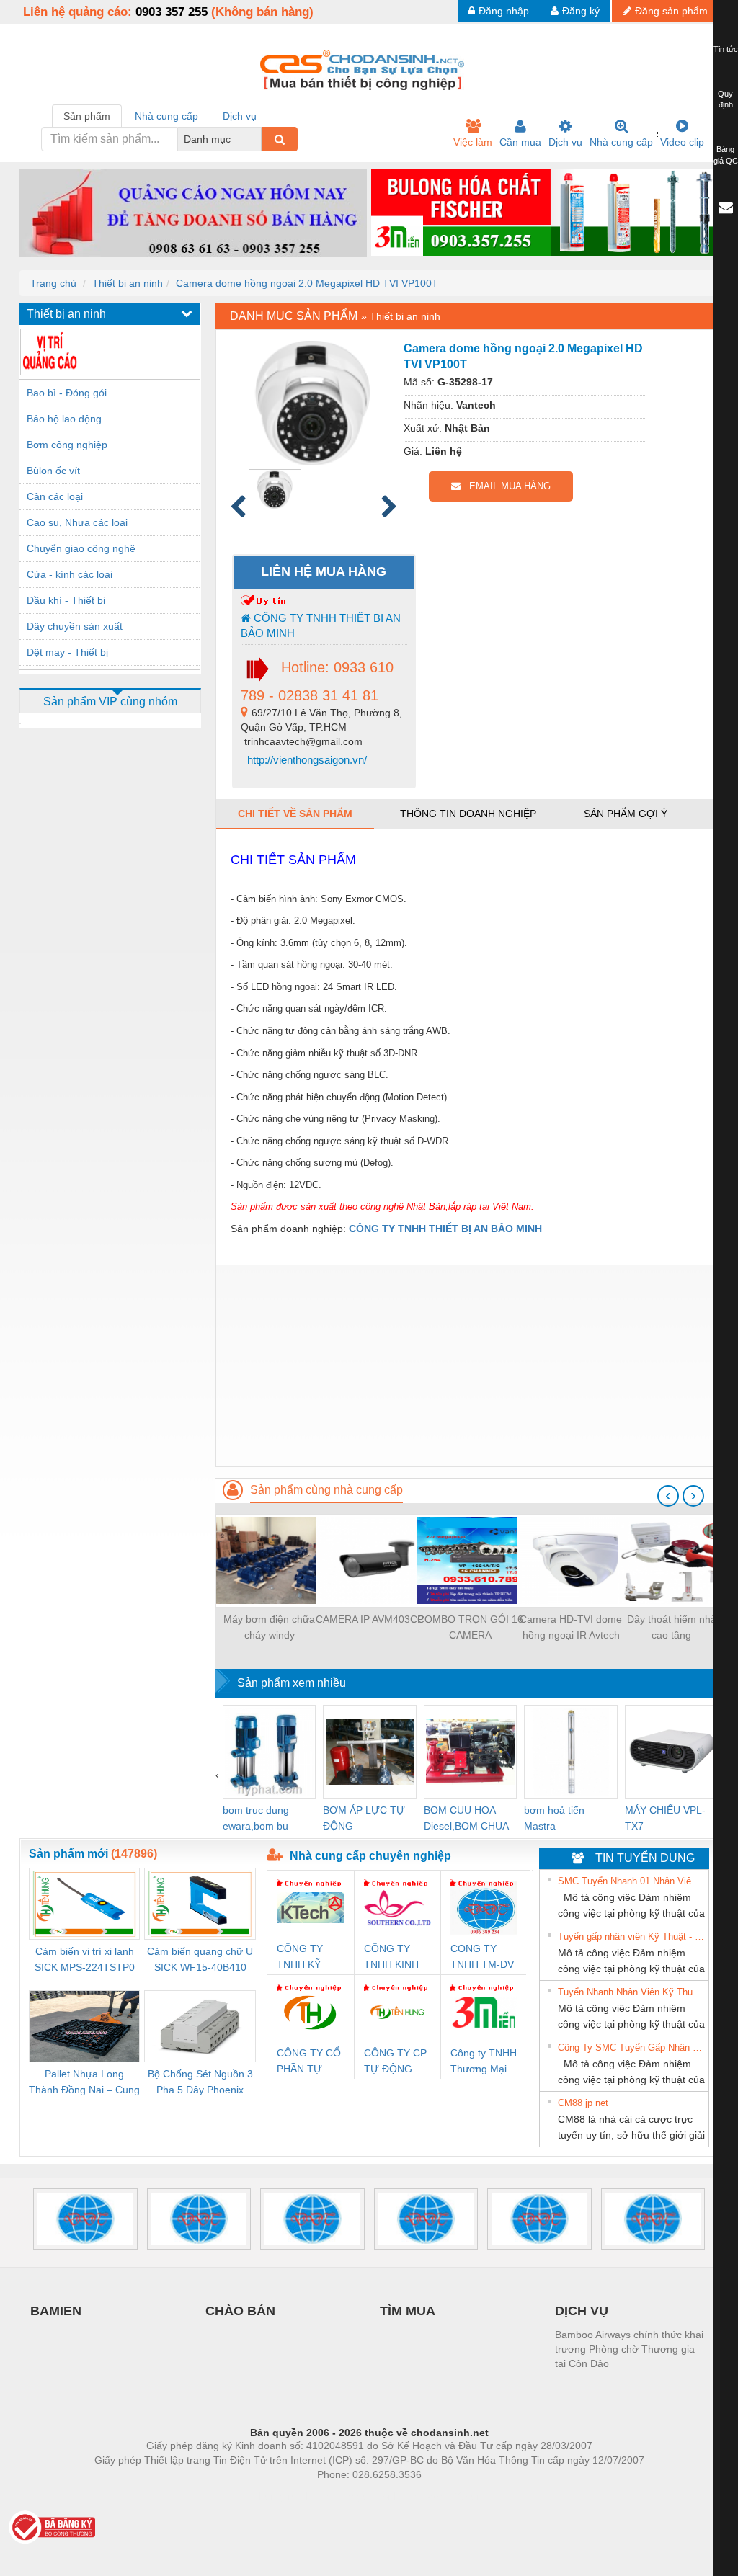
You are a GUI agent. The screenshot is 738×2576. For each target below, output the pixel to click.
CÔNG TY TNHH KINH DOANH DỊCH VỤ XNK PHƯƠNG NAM (396, 1957)
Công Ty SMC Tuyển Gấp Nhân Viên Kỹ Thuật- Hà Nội (631, 2047)
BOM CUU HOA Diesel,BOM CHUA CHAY (466, 1819)
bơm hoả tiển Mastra (554, 1818)
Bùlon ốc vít (53, 471)
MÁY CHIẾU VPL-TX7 (665, 1818)
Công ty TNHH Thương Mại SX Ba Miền (484, 2062)
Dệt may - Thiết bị (67, 652)
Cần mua (520, 142)
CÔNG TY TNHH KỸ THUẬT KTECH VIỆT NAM (306, 1957)
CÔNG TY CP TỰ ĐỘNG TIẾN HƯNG (395, 2062)
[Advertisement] (467, 1365)
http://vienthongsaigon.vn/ (306, 760)
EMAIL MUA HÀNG (506, 486)
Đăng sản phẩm (671, 11)
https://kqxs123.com (440, 2496)
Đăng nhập (504, 11)
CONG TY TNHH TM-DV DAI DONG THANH (482, 1957)
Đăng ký (581, 11)
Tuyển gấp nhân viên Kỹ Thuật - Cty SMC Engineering (631, 1937)
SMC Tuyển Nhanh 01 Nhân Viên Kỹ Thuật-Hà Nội (631, 1881)
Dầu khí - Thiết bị (66, 600)
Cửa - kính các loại (70, 574)
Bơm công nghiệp (67, 445)
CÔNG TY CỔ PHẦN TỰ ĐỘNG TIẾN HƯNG (309, 2062)
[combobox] (257, 139)
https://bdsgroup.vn (350, 2496)
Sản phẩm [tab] (87, 116)
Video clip (682, 142)
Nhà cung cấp (621, 142)
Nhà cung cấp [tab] (166, 116)
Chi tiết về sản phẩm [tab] (295, 814)
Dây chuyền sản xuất (75, 626)
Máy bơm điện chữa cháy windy (269, 1627)
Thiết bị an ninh (128, 283)
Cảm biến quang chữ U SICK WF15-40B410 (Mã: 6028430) (200, 1960)
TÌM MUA (408, 2311)
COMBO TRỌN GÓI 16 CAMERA (470, 1627)
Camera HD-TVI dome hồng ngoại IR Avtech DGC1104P (571, 1628)
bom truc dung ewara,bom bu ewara (256, 1819)
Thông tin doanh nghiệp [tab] (468, 814)
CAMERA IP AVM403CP (370, 1619)
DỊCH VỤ (582, 2311)
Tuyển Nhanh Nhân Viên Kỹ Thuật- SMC (631, 1992)
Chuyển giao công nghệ (81, 548)
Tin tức (726, 49)
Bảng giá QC (726, 155)
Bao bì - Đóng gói (67, 393)
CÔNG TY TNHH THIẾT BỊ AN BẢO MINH (321, 625)
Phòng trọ (275, 2496)
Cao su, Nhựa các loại (77, 522)
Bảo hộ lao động (64, 419)
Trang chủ (53, 283)
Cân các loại (55, 496)
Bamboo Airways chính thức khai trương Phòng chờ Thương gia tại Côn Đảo (629, 2349)
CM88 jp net (583, 2103)
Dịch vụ (565, 142)
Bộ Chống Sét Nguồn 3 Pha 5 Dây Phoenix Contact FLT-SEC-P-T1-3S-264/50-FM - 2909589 (200, 2083)
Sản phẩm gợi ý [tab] (626, 814)
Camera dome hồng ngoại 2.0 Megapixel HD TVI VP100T (307, 283)
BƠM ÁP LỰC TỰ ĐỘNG (364, 1818)
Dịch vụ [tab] (240, 116)
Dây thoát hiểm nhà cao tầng (672, 1627)
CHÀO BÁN (240, 2311)
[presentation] (668, 1496)
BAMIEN (56, 2311)
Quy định (725, 99)
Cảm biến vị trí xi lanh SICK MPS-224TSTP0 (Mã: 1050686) (85, 1960)
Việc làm (473, 142)
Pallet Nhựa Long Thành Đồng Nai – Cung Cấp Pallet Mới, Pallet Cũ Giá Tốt (84, 2083)
